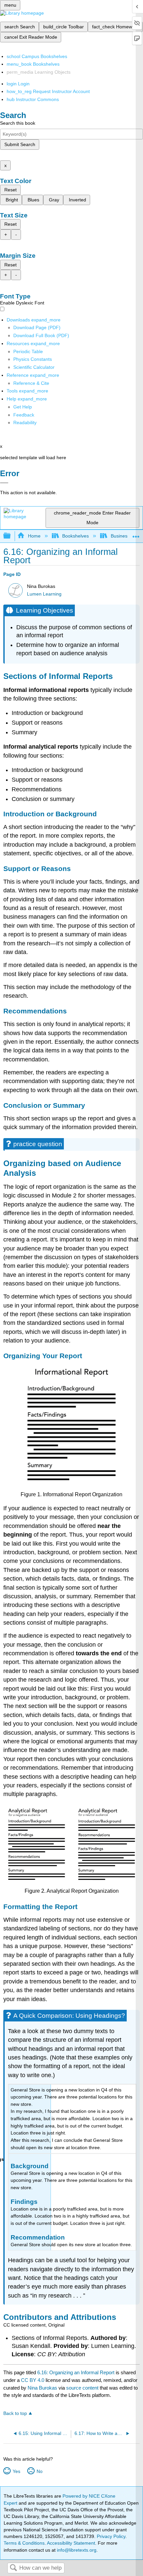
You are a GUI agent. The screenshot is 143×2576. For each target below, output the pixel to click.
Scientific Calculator (34, 367)
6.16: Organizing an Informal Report (76, 2372)
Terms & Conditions (24, 2543)
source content (82, 2388)
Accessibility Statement (71, 2543)
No (39, 2471)
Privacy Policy (111, 2536)
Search (13, 2568)
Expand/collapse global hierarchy (11, 536)
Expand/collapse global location (136, 534)
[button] (24, 415)
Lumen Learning (44, 594)
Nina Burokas (42, 2388)
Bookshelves (75, 536)
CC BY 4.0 (33, 2380)
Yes (16, 2471)
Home (34, 536)
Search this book (18, 123)
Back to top (15, 2413)
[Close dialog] (4, 483)
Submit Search (20, 144)
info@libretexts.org (76, 2550)
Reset (10, 190)
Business (120, 536)
